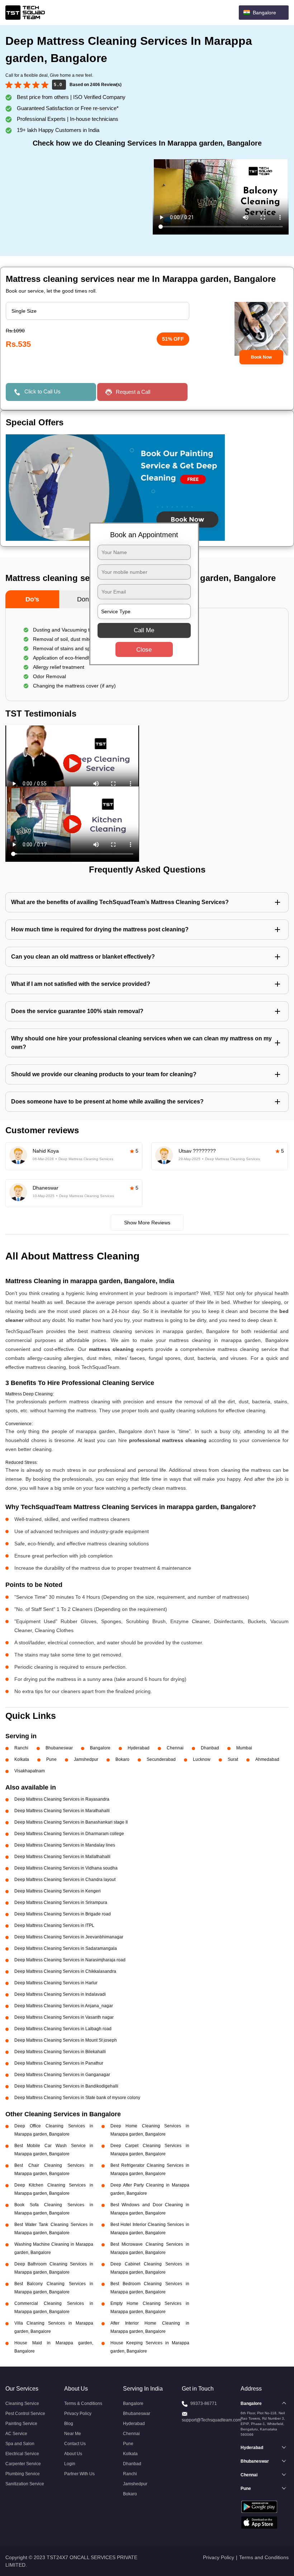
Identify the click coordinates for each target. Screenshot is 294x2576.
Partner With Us (79, 2474)
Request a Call (133, 392)
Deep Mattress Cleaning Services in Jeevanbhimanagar (69, 1937)
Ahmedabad (267, 1759)
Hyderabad (139, 1748)
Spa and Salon (20, 2444)
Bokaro (122, 1759)
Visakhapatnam (30, 1771)
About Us (73, 2454)
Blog (69, 2424)
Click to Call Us (42, 391)
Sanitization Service (25, 2484)
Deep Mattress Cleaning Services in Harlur (56, 1983)
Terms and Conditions (264, 2557)
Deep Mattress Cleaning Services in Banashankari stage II (71, 1822)
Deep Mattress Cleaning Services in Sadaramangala (66, 1948)
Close (144, 649)
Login (70, 2464)
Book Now (261, 357)
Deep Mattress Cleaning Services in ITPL (54, 1925)
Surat (233, 1759)
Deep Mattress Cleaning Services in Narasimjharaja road (70, 1960)
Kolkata (22, 1759)
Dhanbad (210, 1748)
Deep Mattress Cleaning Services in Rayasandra (62, 1799)
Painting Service (21, 2424)
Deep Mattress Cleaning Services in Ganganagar (62, 2075)
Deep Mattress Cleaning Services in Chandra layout (65, 1880)
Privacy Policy (78, 2414)
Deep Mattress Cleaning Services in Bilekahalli (60, 2052)
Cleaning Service (22, 2404)
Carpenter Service (23, 2464)
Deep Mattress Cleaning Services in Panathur (59, 2063)
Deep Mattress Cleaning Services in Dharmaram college (69, 1834)
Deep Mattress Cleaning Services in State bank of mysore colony (77, 2098)
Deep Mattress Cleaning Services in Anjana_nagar (64, 2006)
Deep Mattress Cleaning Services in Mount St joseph (66, 2040)
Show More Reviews (147, 1223)
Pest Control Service (25, 2414)
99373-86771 (204, 2404)
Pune (51, 1759)
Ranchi (21, 1748)
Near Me (73, 2434)
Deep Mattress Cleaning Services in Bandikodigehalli (66, 2086)
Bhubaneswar (59, 1748)
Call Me (144, 630)
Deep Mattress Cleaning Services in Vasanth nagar (64, 2017)
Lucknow (202, 1759)
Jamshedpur (86, 1759)
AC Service (16, 2434)
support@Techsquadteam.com (212, 2420)
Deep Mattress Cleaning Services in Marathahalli (62, 1811)
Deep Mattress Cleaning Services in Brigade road (63, 1914)
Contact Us (75, 2444)
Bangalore (100, 1748)
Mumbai (244, 1748)
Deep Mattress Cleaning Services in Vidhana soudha (66, 1868)
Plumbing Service (23, 2474)
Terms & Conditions (83, 2404)
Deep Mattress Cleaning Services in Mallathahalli (62, 1857)
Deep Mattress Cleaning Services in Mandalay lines (65, 1845)
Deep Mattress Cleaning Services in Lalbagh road (63, 2029)
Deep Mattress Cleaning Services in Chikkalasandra (65, 1971)
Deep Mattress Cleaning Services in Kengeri (58, 1891)
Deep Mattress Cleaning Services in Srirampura (61, 1903)
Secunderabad (161, 1759)
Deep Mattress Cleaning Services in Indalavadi (60, 1994)
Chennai (175, 1748)
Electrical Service (22, 2454)
